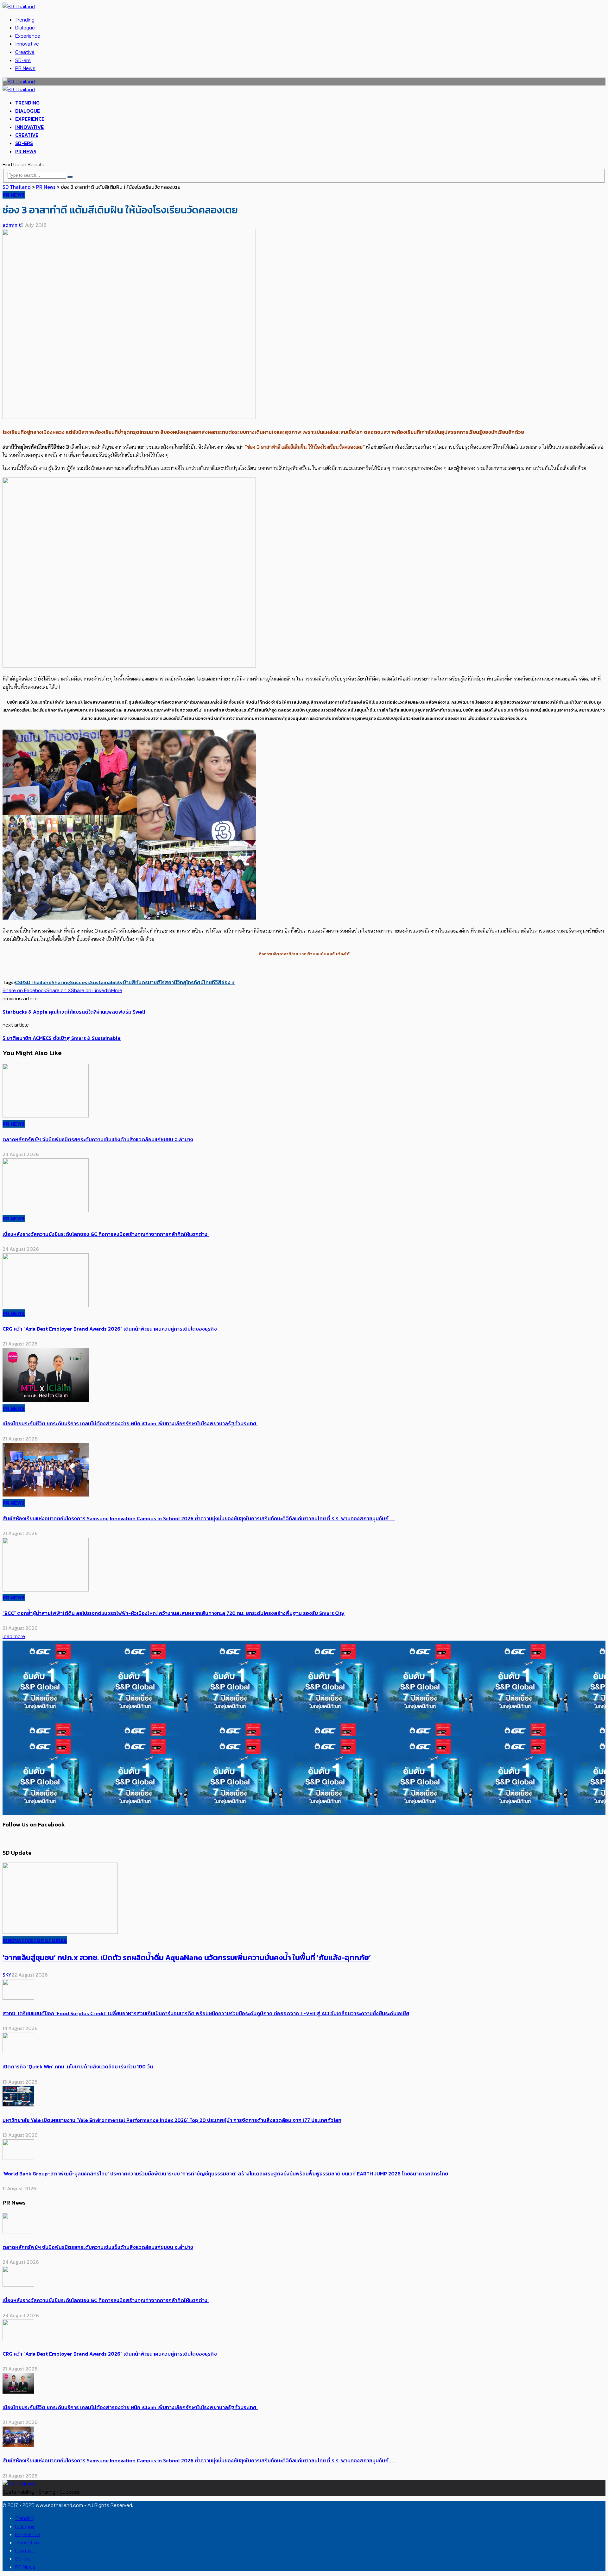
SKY (7, 1975)
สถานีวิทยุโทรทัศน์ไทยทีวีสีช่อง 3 (200, 982)
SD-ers (23, 60)
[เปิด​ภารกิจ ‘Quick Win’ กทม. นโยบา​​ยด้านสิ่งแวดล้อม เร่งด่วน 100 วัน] (18, 2051)
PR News (25, 68)
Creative (25, 52)
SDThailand (38, 982)
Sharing (61, 982)
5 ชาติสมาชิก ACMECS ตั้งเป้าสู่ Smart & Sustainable (62, 1038)
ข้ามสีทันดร (135, 982)
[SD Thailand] (19, 6)
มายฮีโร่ (156, 982)
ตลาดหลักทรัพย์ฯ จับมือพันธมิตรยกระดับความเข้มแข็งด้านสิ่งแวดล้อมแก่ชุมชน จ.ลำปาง (98, 1139)
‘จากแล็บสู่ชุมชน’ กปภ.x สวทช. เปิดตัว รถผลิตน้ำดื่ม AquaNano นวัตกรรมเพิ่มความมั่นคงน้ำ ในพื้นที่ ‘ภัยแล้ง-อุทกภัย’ (187, 1957)
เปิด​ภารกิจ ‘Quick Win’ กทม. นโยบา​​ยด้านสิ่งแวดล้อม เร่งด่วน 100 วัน (78, 2066)
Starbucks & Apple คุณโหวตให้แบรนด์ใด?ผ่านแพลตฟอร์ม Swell (74, 1012)
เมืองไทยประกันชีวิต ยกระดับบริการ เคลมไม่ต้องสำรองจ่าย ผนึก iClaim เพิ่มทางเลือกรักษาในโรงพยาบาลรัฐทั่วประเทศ (130, 1423)
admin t (12, 225)
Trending (25, 20)
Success (80, 982)
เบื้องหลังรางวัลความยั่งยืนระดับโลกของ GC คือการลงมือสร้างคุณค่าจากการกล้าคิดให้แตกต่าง (106, 1234)
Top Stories (50, 1940)
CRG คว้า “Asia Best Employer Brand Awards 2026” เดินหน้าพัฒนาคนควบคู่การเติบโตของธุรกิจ (110, 1329)
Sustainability (106, 982)
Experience (28, 36)
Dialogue (25, 28)
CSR (19, 982)
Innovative (27, 44)
